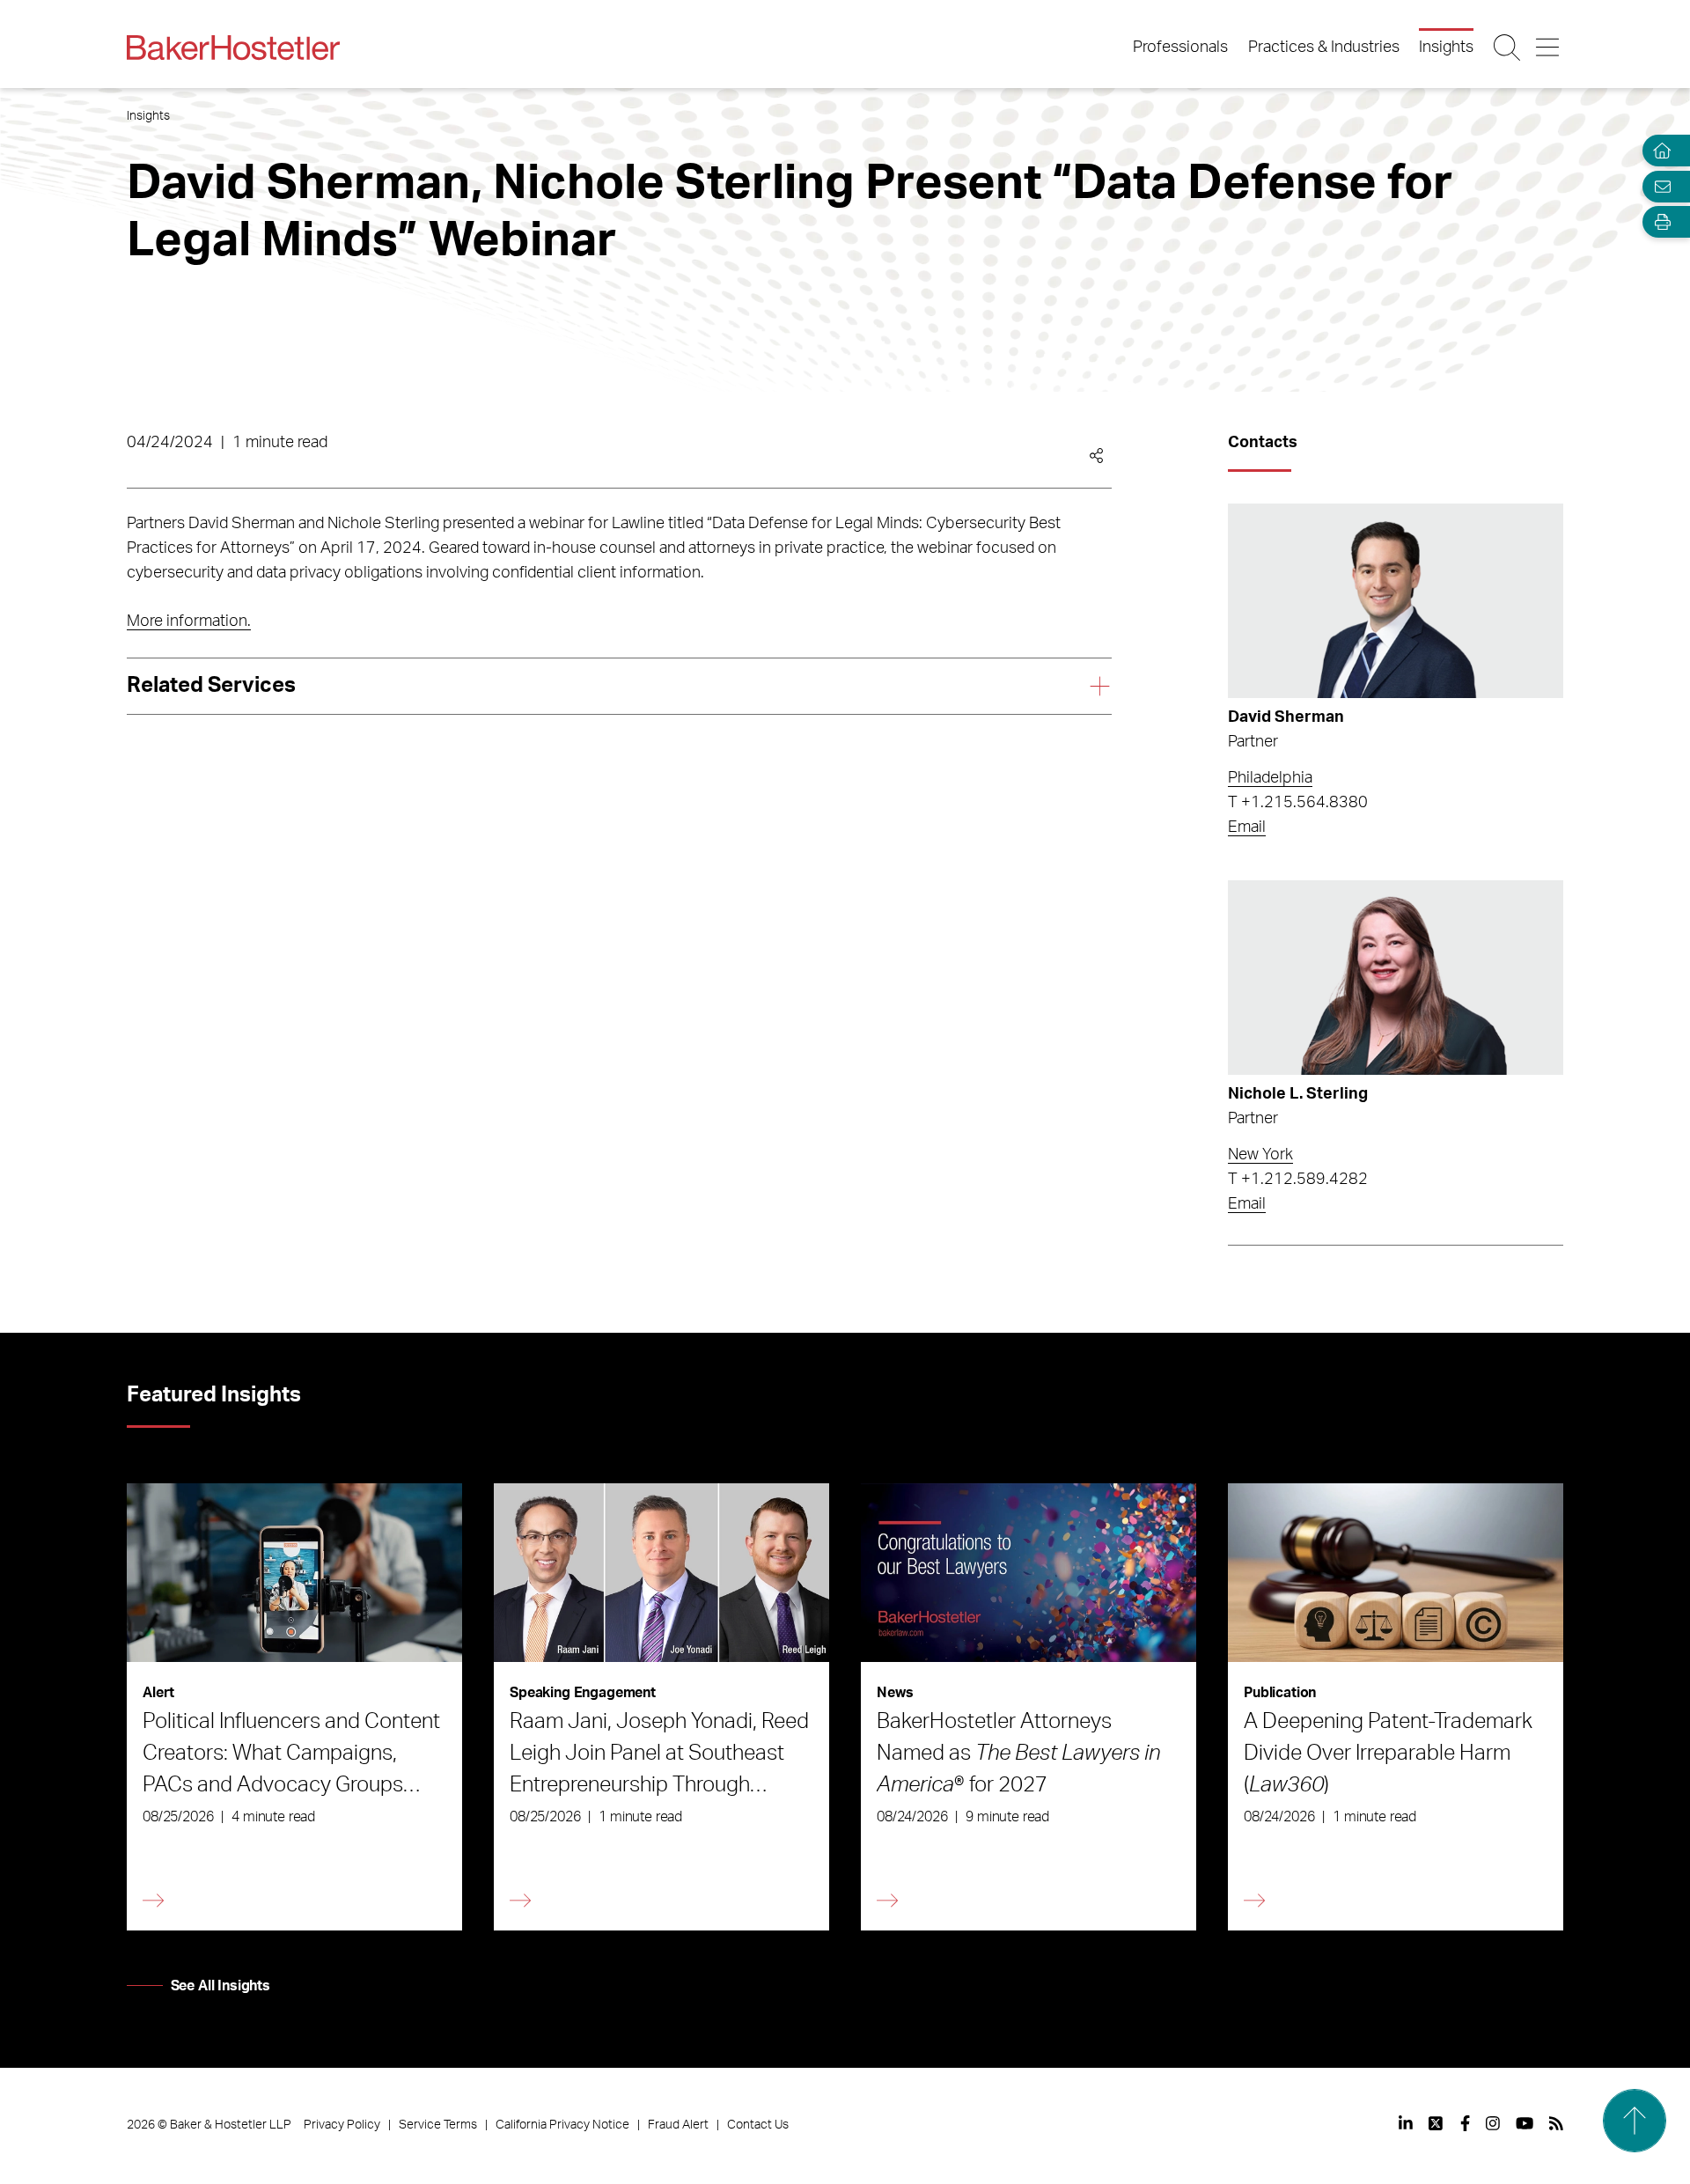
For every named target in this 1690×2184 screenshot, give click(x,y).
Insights (1446, 48)
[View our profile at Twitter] (1436, 2123)
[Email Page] (1658, 186)
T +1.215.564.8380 (1298, 803)
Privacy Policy (342, 2125)
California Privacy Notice (562, 2125)
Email (1247, 827)
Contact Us (758, 2125)
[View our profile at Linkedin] (1406, 2123)
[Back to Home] (233, 48)
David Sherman (1286, 717)
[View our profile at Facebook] (1465, 2123)
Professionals (1180, 48)
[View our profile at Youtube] (1525, 2123)
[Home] (1658, 151)
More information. (189, 621)
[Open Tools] (1658, 222)
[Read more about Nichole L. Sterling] (1396, 978)
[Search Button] (1508, 48)
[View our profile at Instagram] (1493, 2123)
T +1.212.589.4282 (1298, 1180)
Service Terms (438, 2125)
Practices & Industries (1324, 48)
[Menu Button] (1549, 48)
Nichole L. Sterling (1298, 1094)
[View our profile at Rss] (1556, 2123)
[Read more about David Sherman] (1396, 601)
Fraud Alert (678, 2125)
